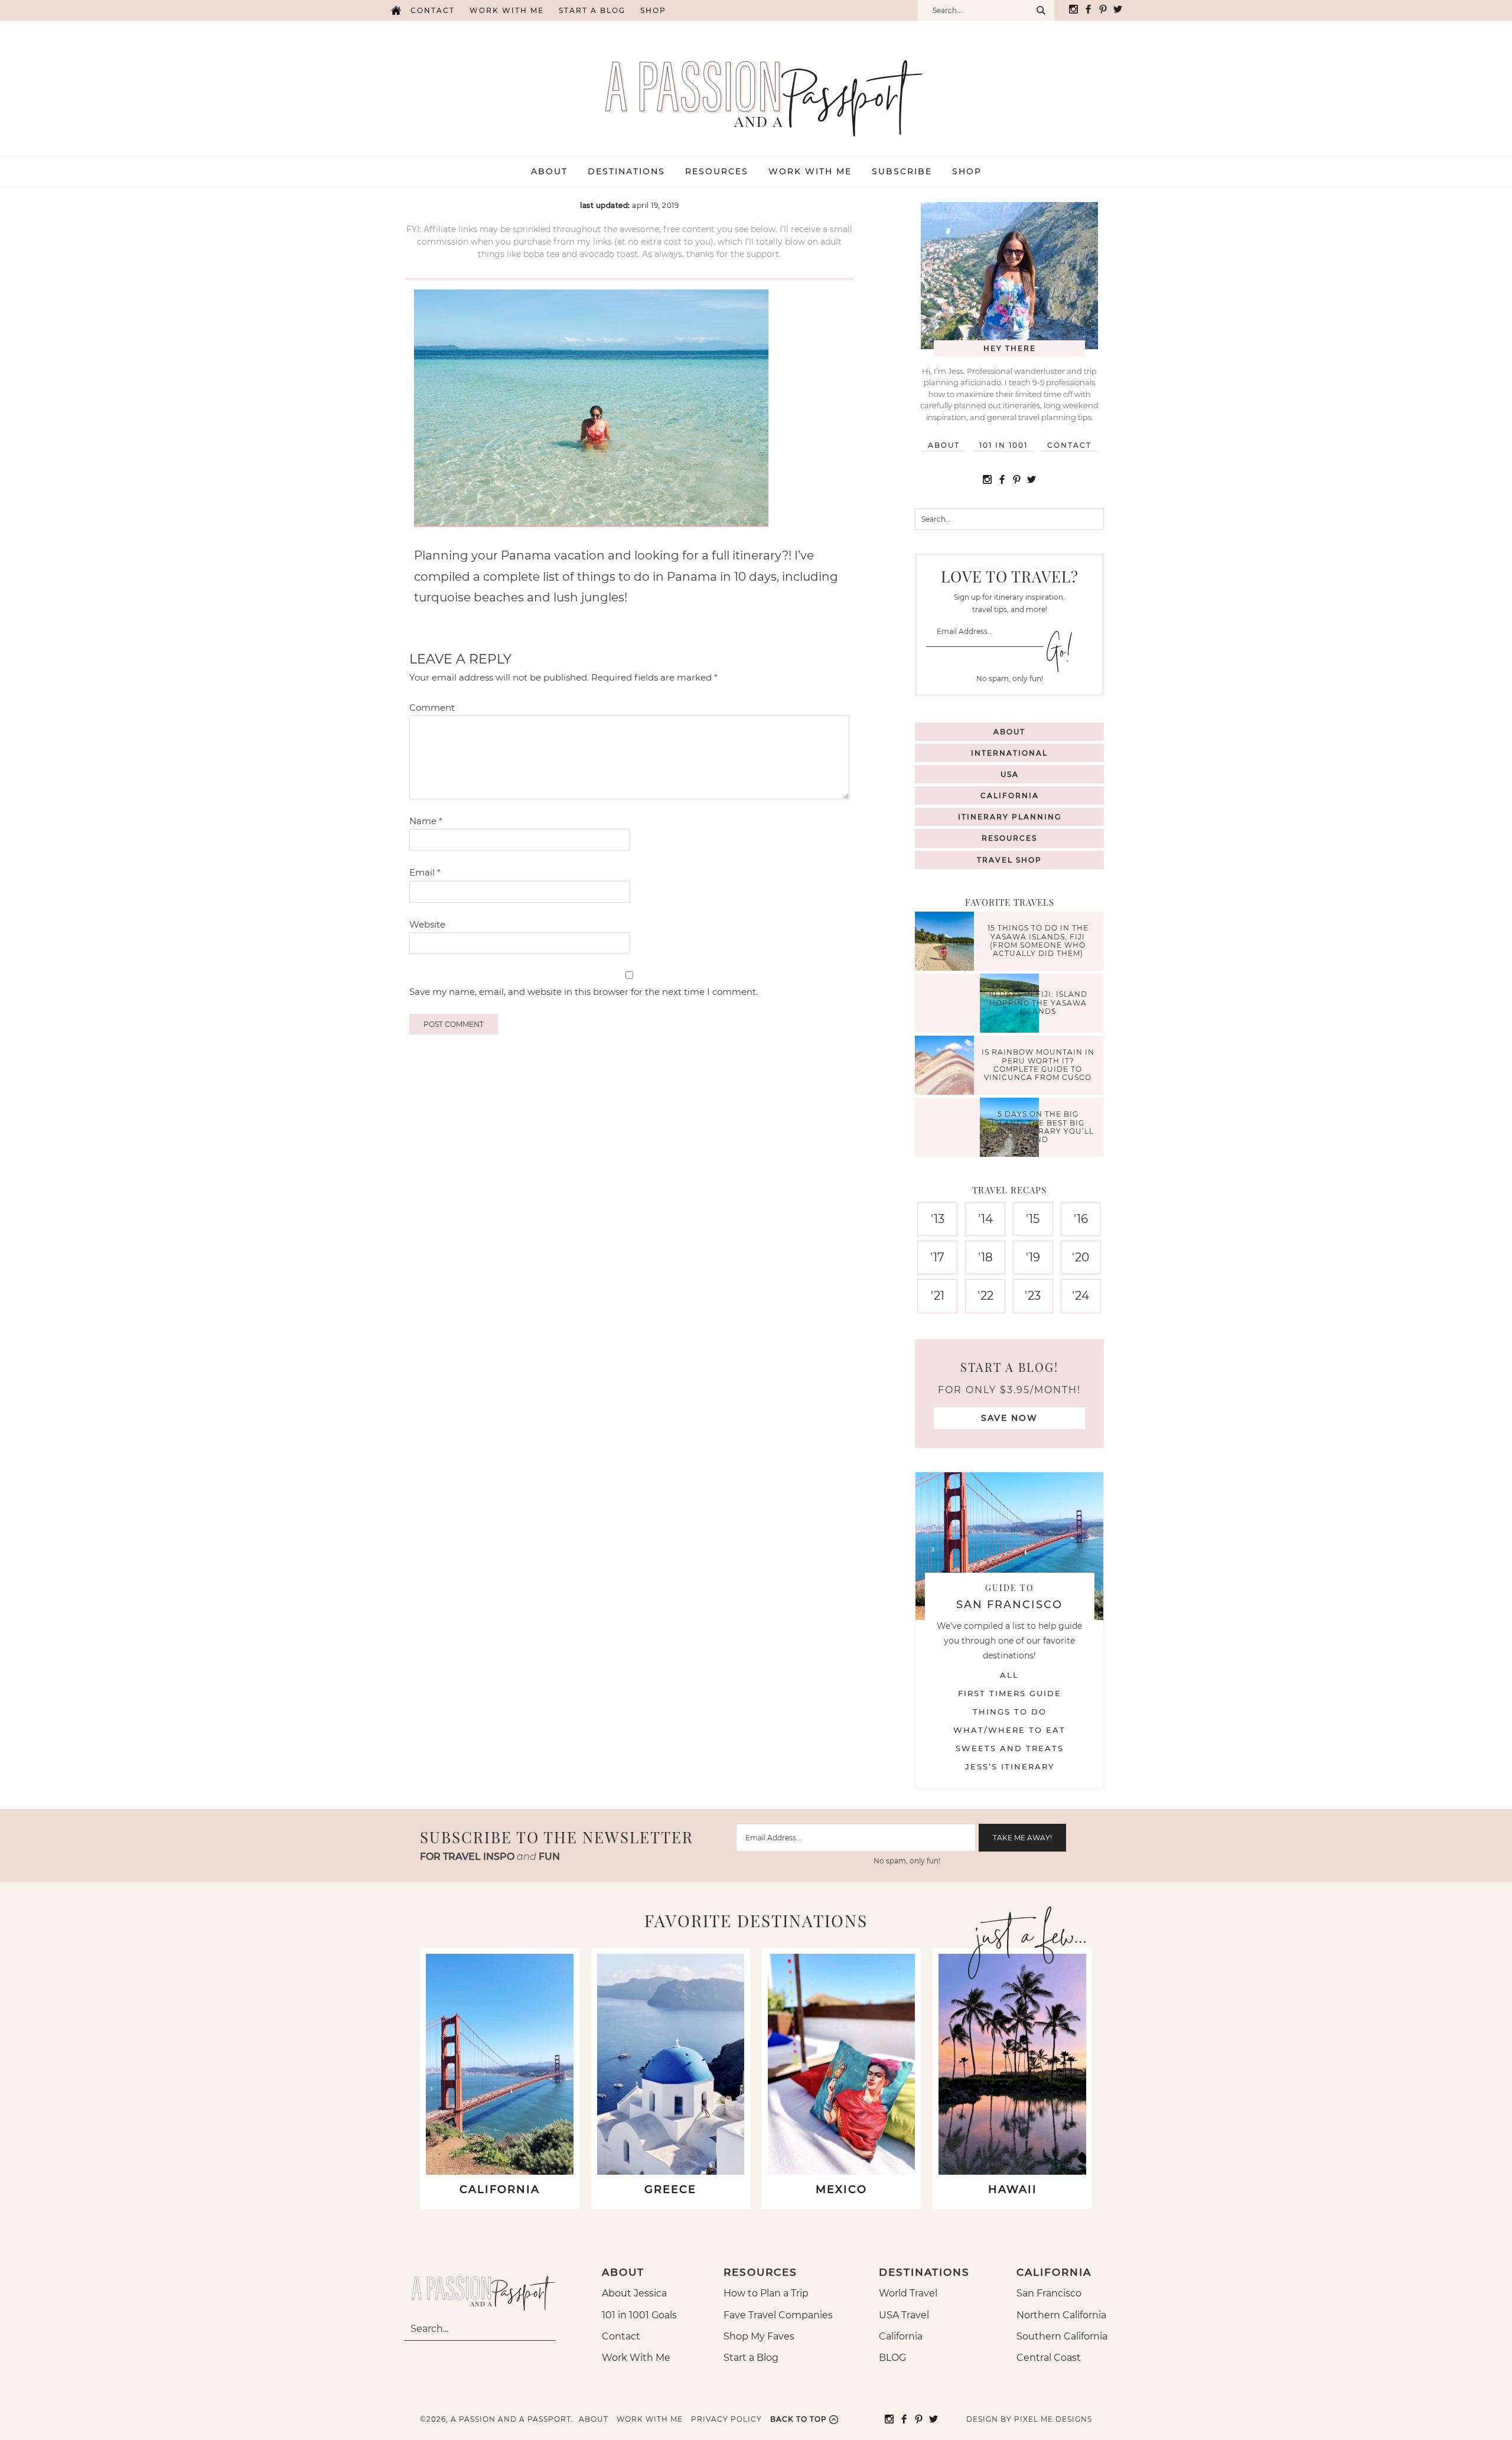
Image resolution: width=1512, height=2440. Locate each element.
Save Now (1009, 1418)
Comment (432, 707)
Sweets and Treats (1010, 1748)
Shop (653, 10)
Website (427, 924)
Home (396, 10)
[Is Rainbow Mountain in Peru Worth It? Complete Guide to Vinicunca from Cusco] (947, 1067)
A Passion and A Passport (756, 86)
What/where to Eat (1009, 1730)
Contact (433, 10)
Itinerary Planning (1010, 817)
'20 (1081, 1257)
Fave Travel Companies (778, 2315)
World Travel (908, 2293)
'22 (985, 1296)
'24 (1081, 1296)
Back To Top (799, 2419)
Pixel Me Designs (1053, 2419)
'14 (985, 1219)
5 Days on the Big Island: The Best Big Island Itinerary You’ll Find (1038, 1127)
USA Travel (904, 2315)
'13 (938, 1219)
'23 (1033, 1296)
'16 (1081, 1219)
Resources (1009, 838)
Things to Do (1010, 1712)
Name (426, 821)
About (944, 445)
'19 (1033, 1257)
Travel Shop (1009, 860)
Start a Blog (592, 10)
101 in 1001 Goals (639, 2315)
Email (425, 872)
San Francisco (1049, 2293)
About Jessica (634, 2293)
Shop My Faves (759, 2336)
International (1009, 753)
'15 (1033, 1219)
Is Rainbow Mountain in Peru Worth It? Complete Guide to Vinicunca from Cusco (1038, 1065)
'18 (985, 1257)
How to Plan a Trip (766, 2293)
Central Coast (1049, 2358)
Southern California (1062, 2336)
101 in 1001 (1003, 445)
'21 (938, 1296)
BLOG (892, 2358)
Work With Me (636, 2358)
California (1010, 796)
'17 (937, 1257)
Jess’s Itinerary (1010, 1766)
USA (1010, 774)
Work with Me (507, 10)
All (1009, 1675)
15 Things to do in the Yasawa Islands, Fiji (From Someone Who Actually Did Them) (1038, 941)
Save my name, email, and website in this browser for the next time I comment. (584, 992)
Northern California (1061, 2315)
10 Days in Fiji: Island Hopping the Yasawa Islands (1038, 1003)
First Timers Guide (1010, 1693)
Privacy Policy (726, 2419)
